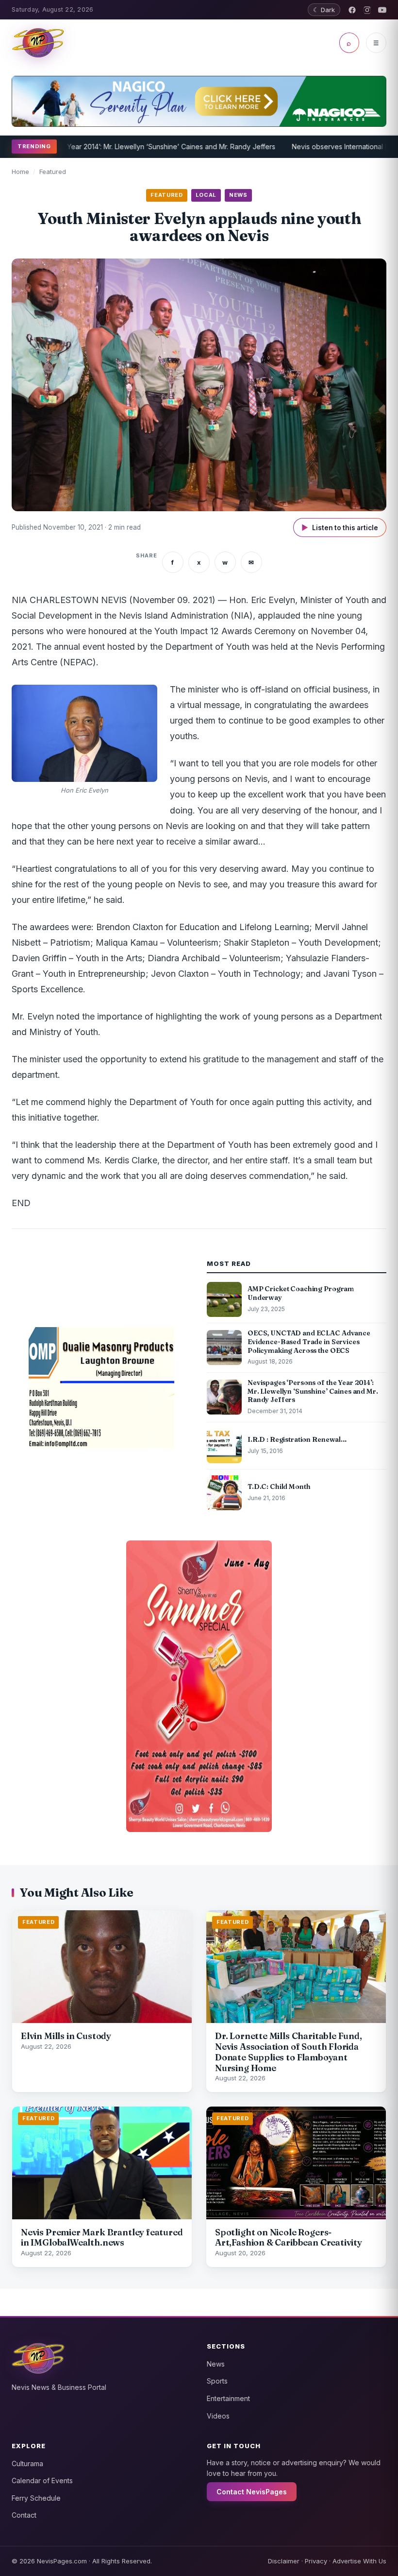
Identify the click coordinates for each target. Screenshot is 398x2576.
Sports (217, 2381)
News (216, 2364)
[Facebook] (352, 10)
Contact (24, 2515)
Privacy (316, 2561)
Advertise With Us (359, 2561)
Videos (218, 2416)
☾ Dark (324, 10)
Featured (53, 172)
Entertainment (228, 2398)
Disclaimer (284, 2561)
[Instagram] (367, 10)
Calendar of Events (42, 2481)
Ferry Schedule (36, 2498)
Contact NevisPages (252, 2492)
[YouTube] (382, 10)
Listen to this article (340, 527)
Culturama (27, 2464)
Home (20, 172)
